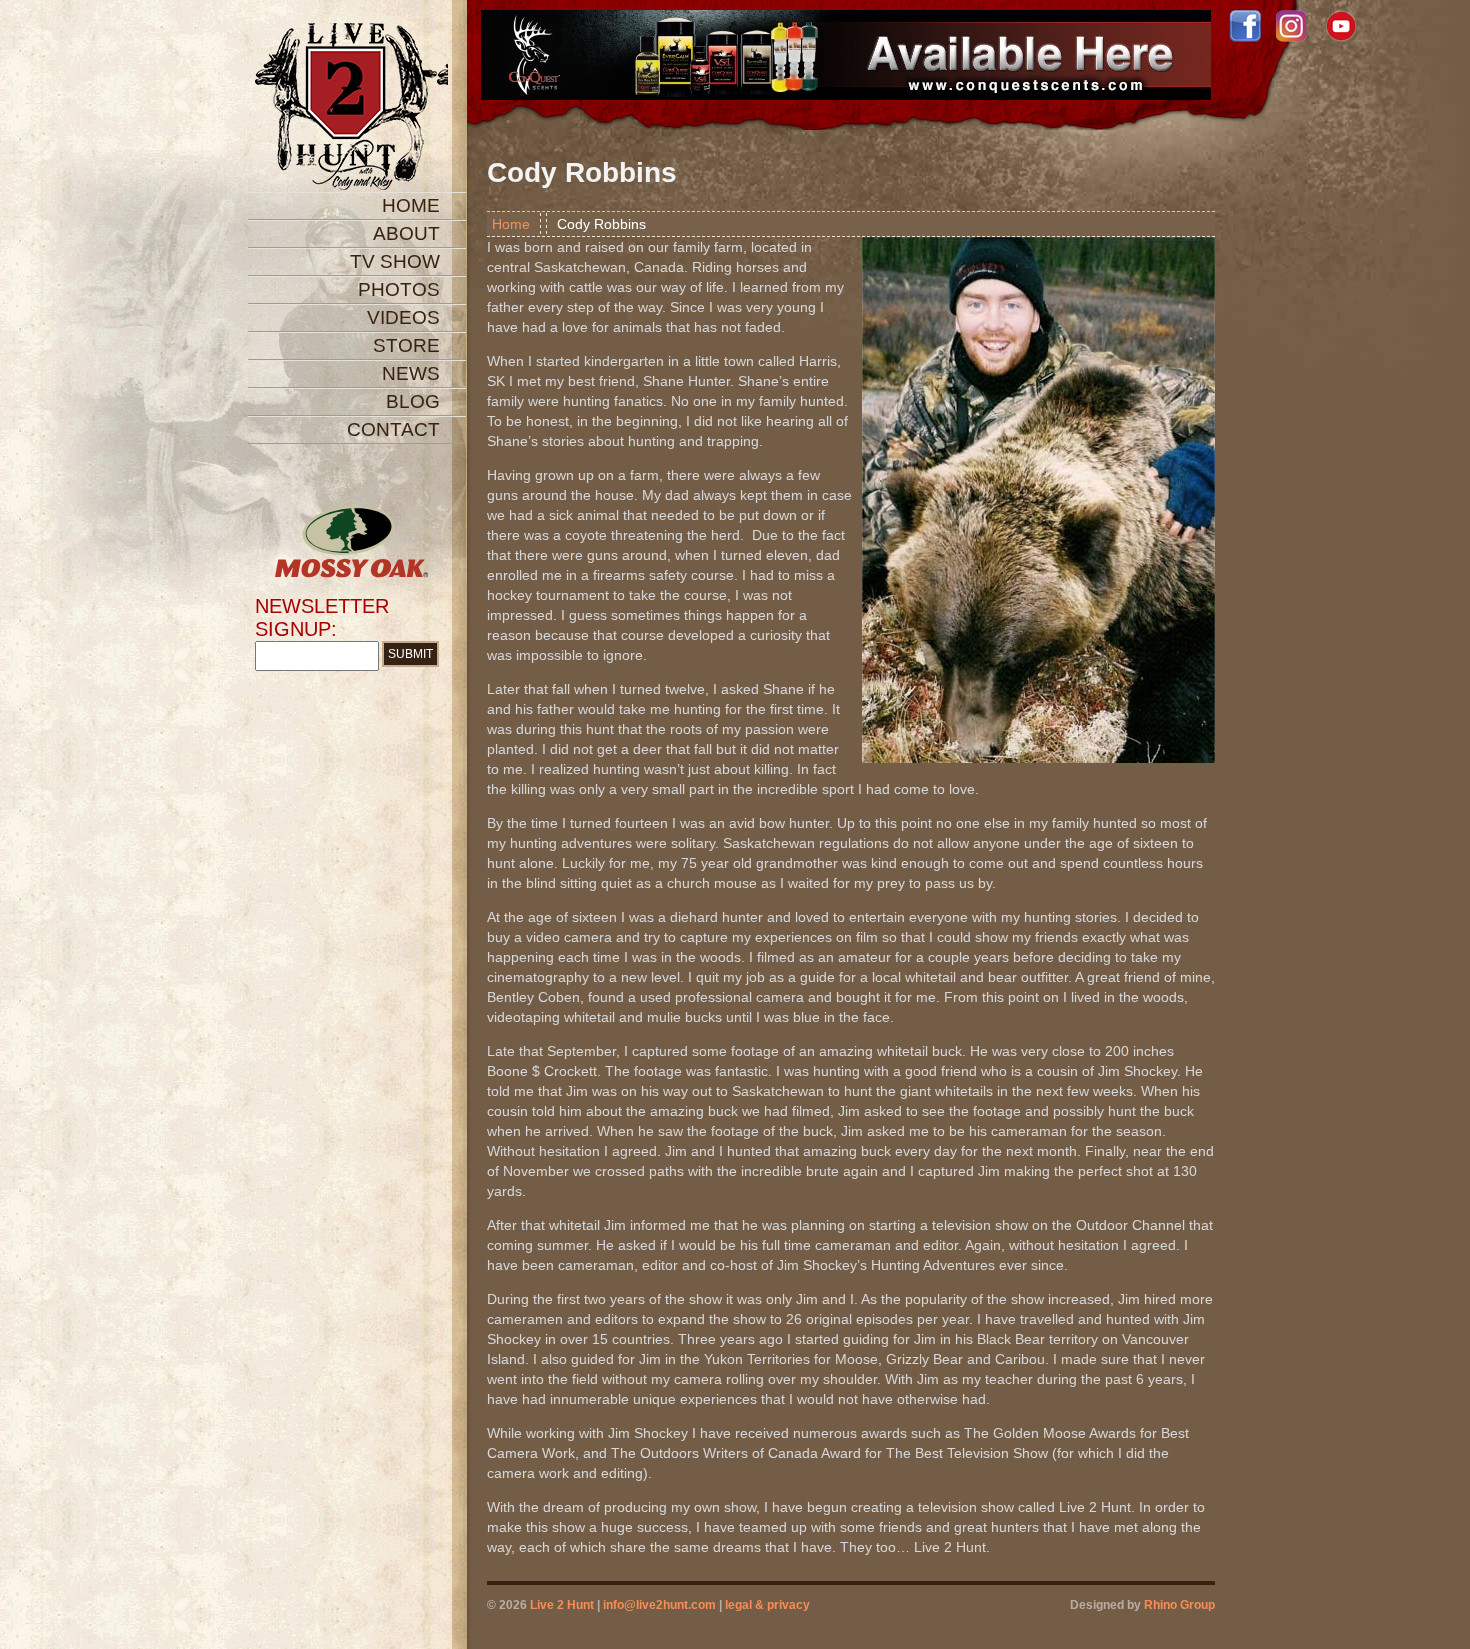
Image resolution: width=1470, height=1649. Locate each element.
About (406, 233)
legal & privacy (767, 1605)
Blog (413, 401)
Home (411, 205)
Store (406, 345)
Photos (399, 289)
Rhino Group (1179, 1605)
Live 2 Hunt (562, 1605)
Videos (403, 317)
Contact (393, 429)
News (411, 373)
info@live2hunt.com (659, 1605)
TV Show (395, 261)
